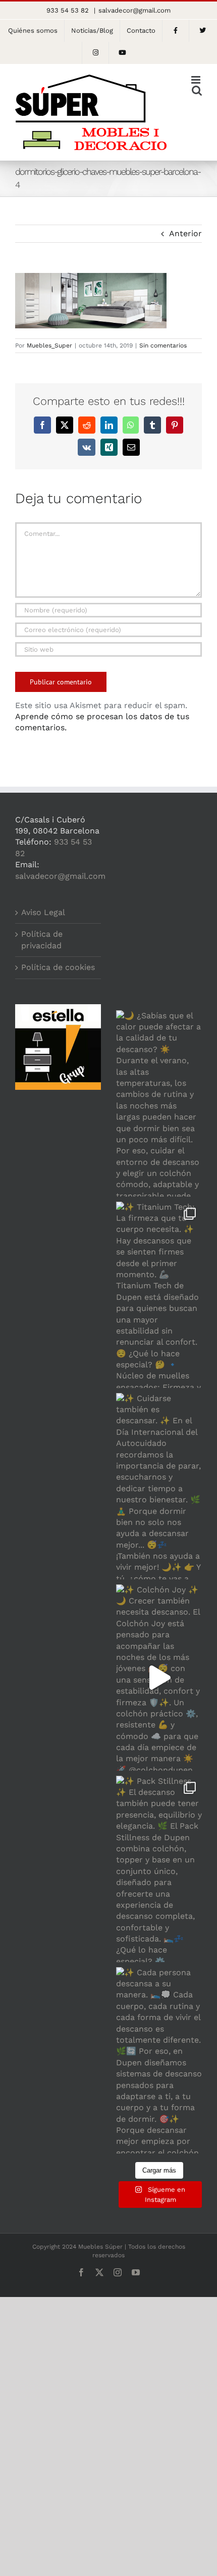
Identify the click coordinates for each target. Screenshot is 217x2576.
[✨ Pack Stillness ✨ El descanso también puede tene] (159, 1869)
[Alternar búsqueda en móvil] (197, 90)
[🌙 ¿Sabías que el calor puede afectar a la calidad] (159, 1103)
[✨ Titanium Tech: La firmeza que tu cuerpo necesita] (159, 1295)
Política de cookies (58, 967)
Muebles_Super (49, 345)
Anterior (185, 233)
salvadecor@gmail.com (134, 10)
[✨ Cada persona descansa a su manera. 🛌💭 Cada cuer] (159, 2060)
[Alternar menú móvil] (197, 80)
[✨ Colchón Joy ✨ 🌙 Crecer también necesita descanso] (159, 1678)
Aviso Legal (43, 912)
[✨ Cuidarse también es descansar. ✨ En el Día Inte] (159, 1486)
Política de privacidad (42, 939)
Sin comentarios (163, 345)
